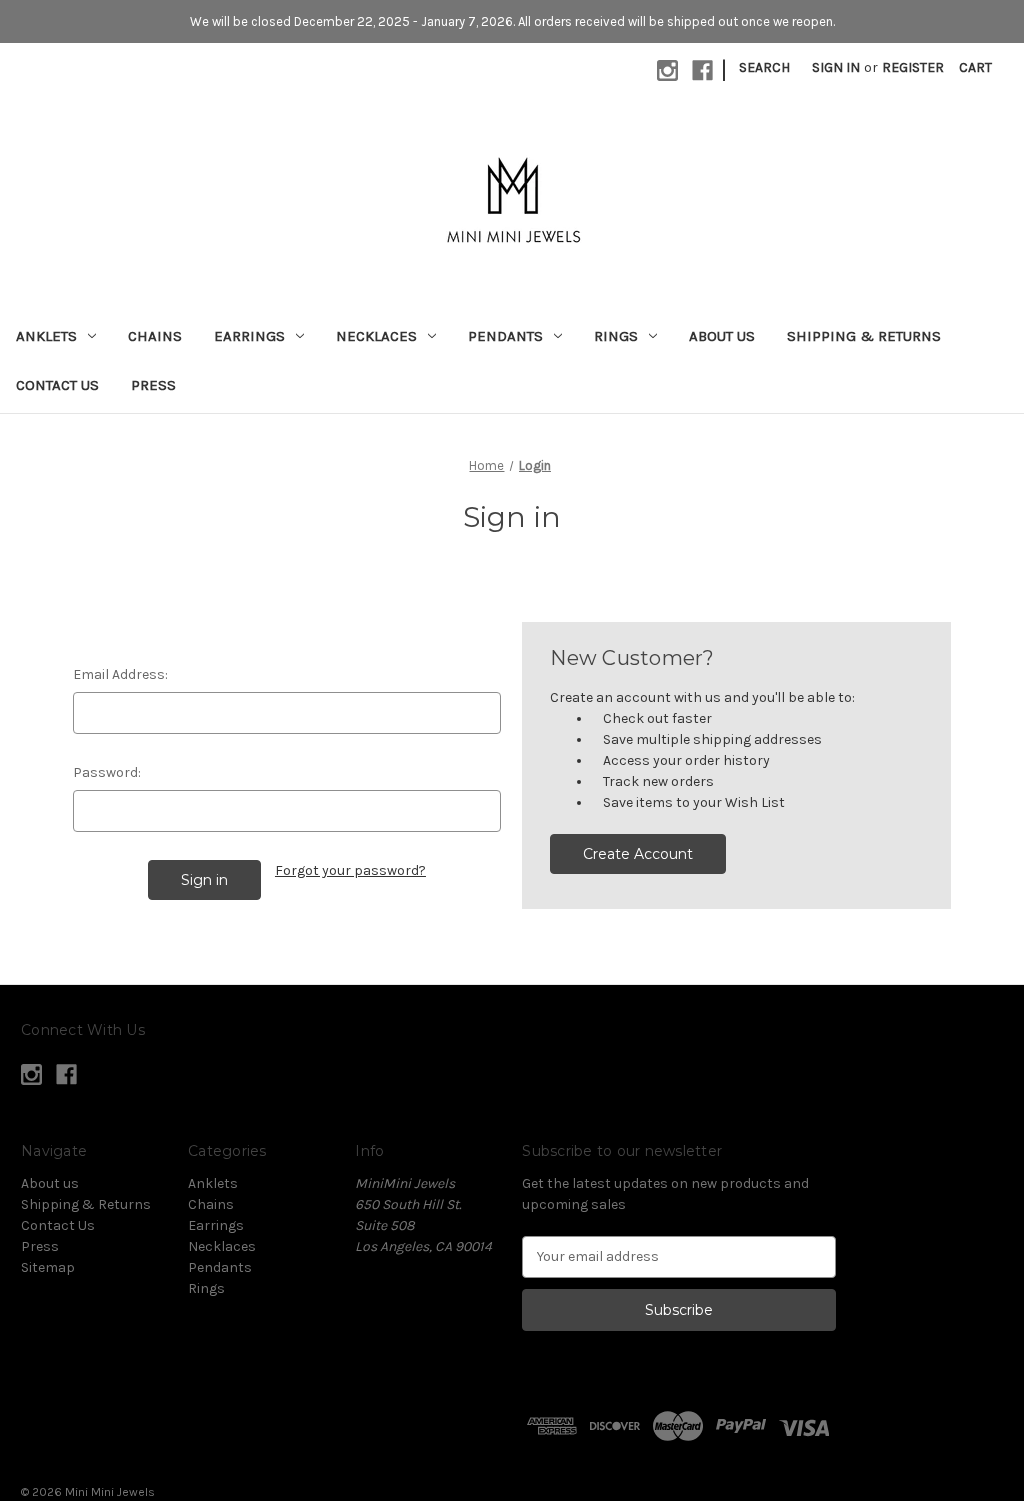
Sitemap (48, 1267)
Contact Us (57, 385)
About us (722, 336)
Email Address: (120, 674)
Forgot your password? (350, 870)
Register (913, 67)
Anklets (46, 336)
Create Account (638, 854)
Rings (616, 336)
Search (764, 67)
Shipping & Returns (864, 336)
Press (153, 385)
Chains (155, 336)
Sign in (836, 67)
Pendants (505, 336)
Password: (107, 772)
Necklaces (376, 336)
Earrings (249, 336)
